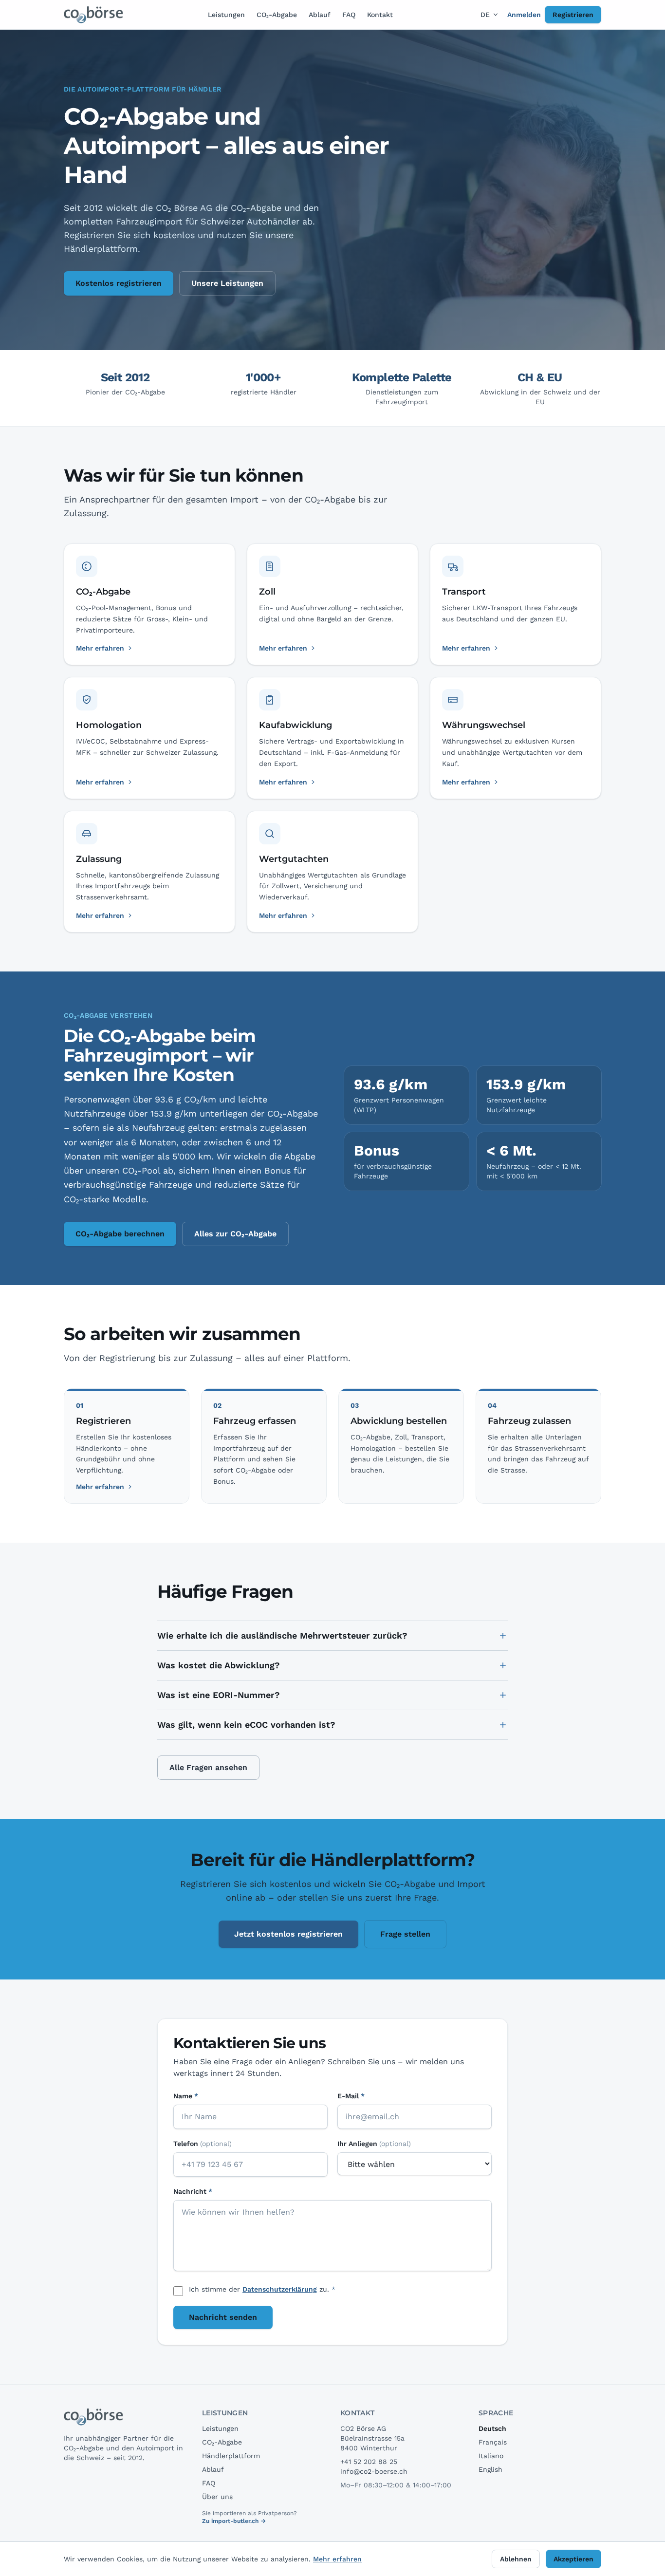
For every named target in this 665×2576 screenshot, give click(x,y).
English (490, 2469)
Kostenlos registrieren (119, 283)
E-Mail (351, 2096)
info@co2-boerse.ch (374, 2471)
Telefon (203, 2144)
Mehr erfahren (100, 1487)
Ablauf (320, 15)
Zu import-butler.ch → (234, 2521)
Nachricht (193, 2191)
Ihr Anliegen (374, 2144)
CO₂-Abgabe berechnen (120, 1234)
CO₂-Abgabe (277, 15)
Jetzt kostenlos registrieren (288, 1934)
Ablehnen (516, 2559)
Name (186, 2096)
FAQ (349, 15)
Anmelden (524, 15)
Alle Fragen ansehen (208, 1767)
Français (493, 2442)
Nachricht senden (223, 2317)
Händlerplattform (231, 2456)
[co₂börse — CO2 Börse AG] (94, 15)
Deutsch (492, 2428)
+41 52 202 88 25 (369, 2462)
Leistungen (226, 15)
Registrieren (573, 15)
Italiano (491, 2456)
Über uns (217, 2497)
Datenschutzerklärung (280, 2289)
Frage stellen (405, 1934)
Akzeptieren (573, 2559)
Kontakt (380, 15)
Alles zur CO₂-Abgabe (235, 1234)
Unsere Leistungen (227, 283)
